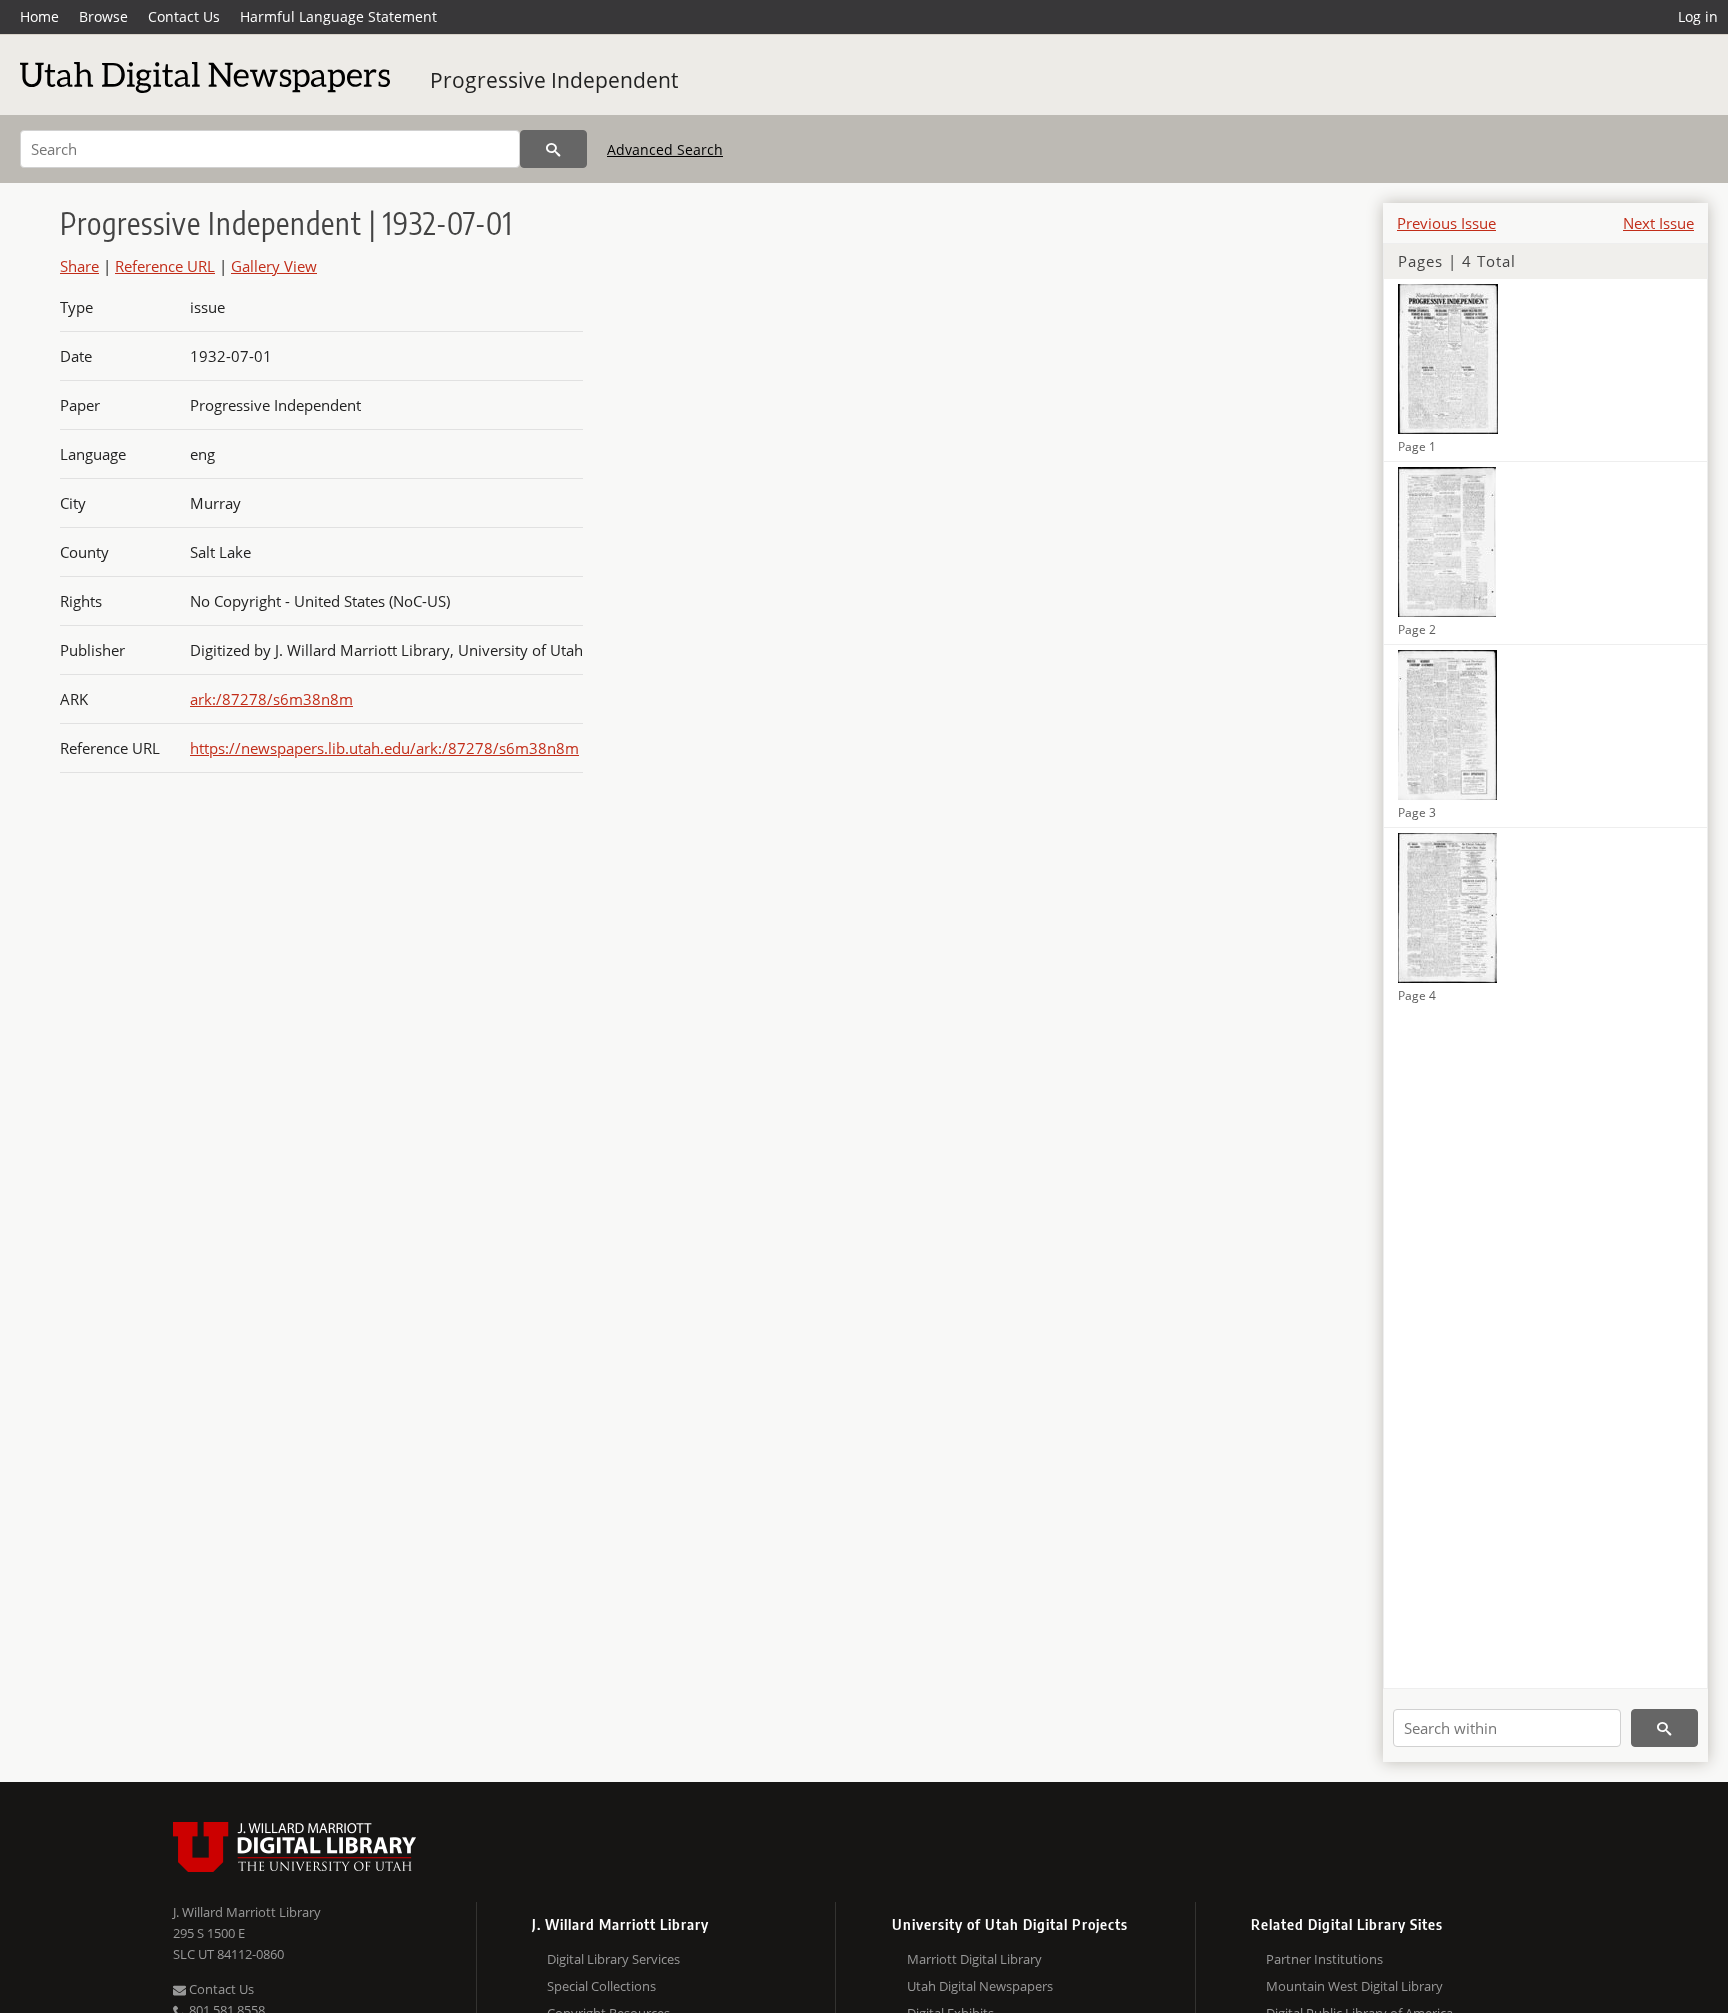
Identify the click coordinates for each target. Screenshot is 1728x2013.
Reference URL (165, 266)
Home (39, 16)
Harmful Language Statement (338, 16)
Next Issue (1658, 223)
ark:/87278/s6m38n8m (271, 699)
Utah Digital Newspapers (980, 1986)
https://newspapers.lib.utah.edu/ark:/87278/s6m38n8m (384, 748)
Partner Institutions (1324, 1959)
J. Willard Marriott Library (247, 1912)
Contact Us (184, 16)
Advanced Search (665, 149)
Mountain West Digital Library (1354, 1986)
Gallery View (274, 266)
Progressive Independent (554, 80)
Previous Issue (1446, 223)
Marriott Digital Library (974, 1959)
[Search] (553, 149)
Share (79, 266)
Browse (103, 16)
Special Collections (601, 1986)
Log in (1698, 16)
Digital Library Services (613, 1959)
